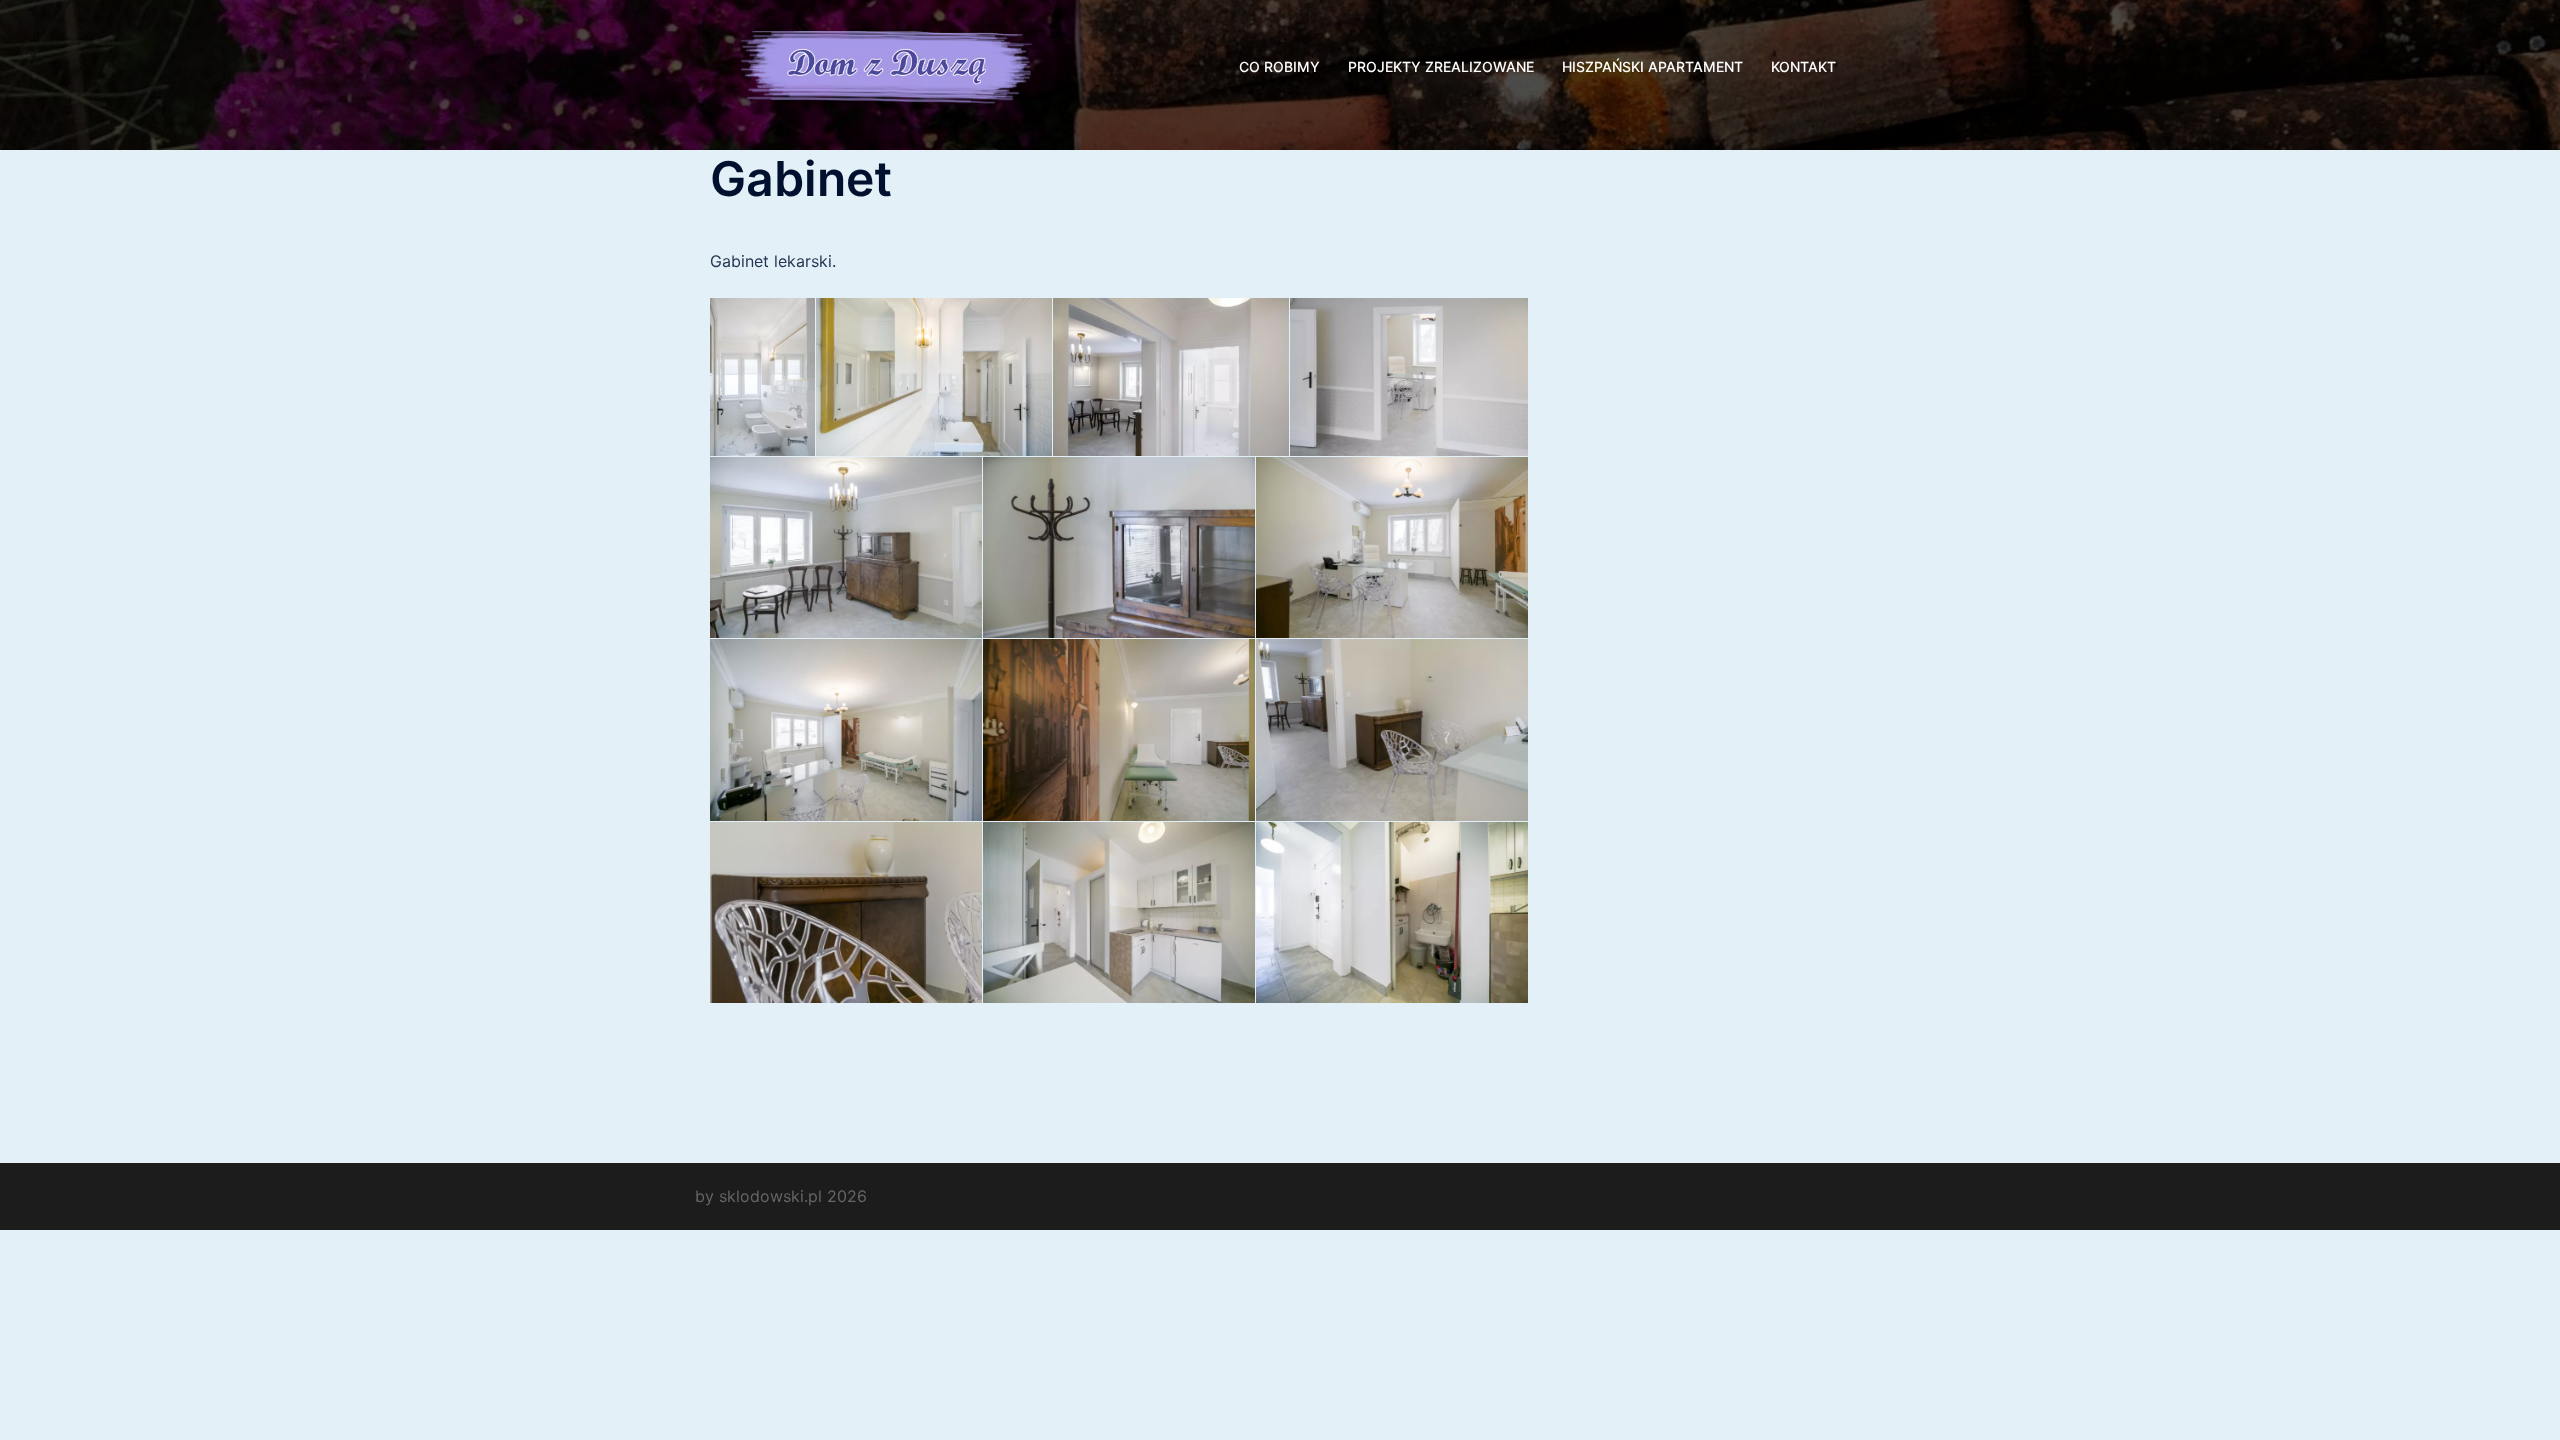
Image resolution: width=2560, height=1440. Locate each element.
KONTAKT (1803, 66)
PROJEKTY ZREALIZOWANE (1441, 66)
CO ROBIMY (1279, 66)
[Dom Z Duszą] (890, 65)
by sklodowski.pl (758, 1196)
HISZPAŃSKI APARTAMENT (1652, 66)
